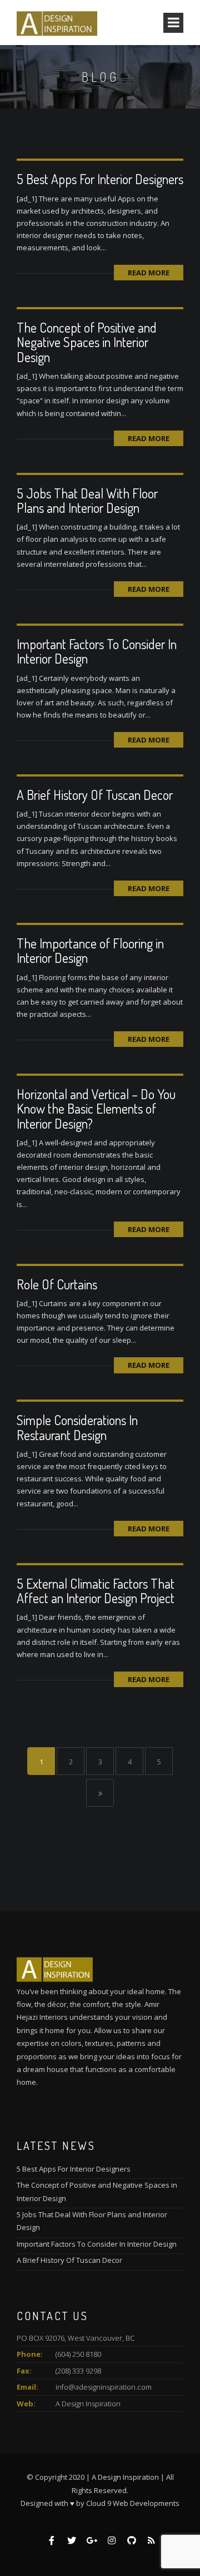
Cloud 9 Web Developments (133, 2503)
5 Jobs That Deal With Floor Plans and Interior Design (87, 500)
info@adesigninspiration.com (104, 2387)
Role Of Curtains (57, 1284)
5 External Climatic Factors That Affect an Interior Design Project (96, 1591)
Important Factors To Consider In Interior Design (97, 651)
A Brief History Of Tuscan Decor (95, 795)
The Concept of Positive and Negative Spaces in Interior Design (87, 342)
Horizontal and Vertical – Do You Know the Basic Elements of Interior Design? (96, 1109)
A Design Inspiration (88, 2404)
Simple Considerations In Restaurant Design (77, 1427)
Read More (149, 273)
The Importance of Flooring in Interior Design (90, 950)
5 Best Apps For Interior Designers (100, 179)
